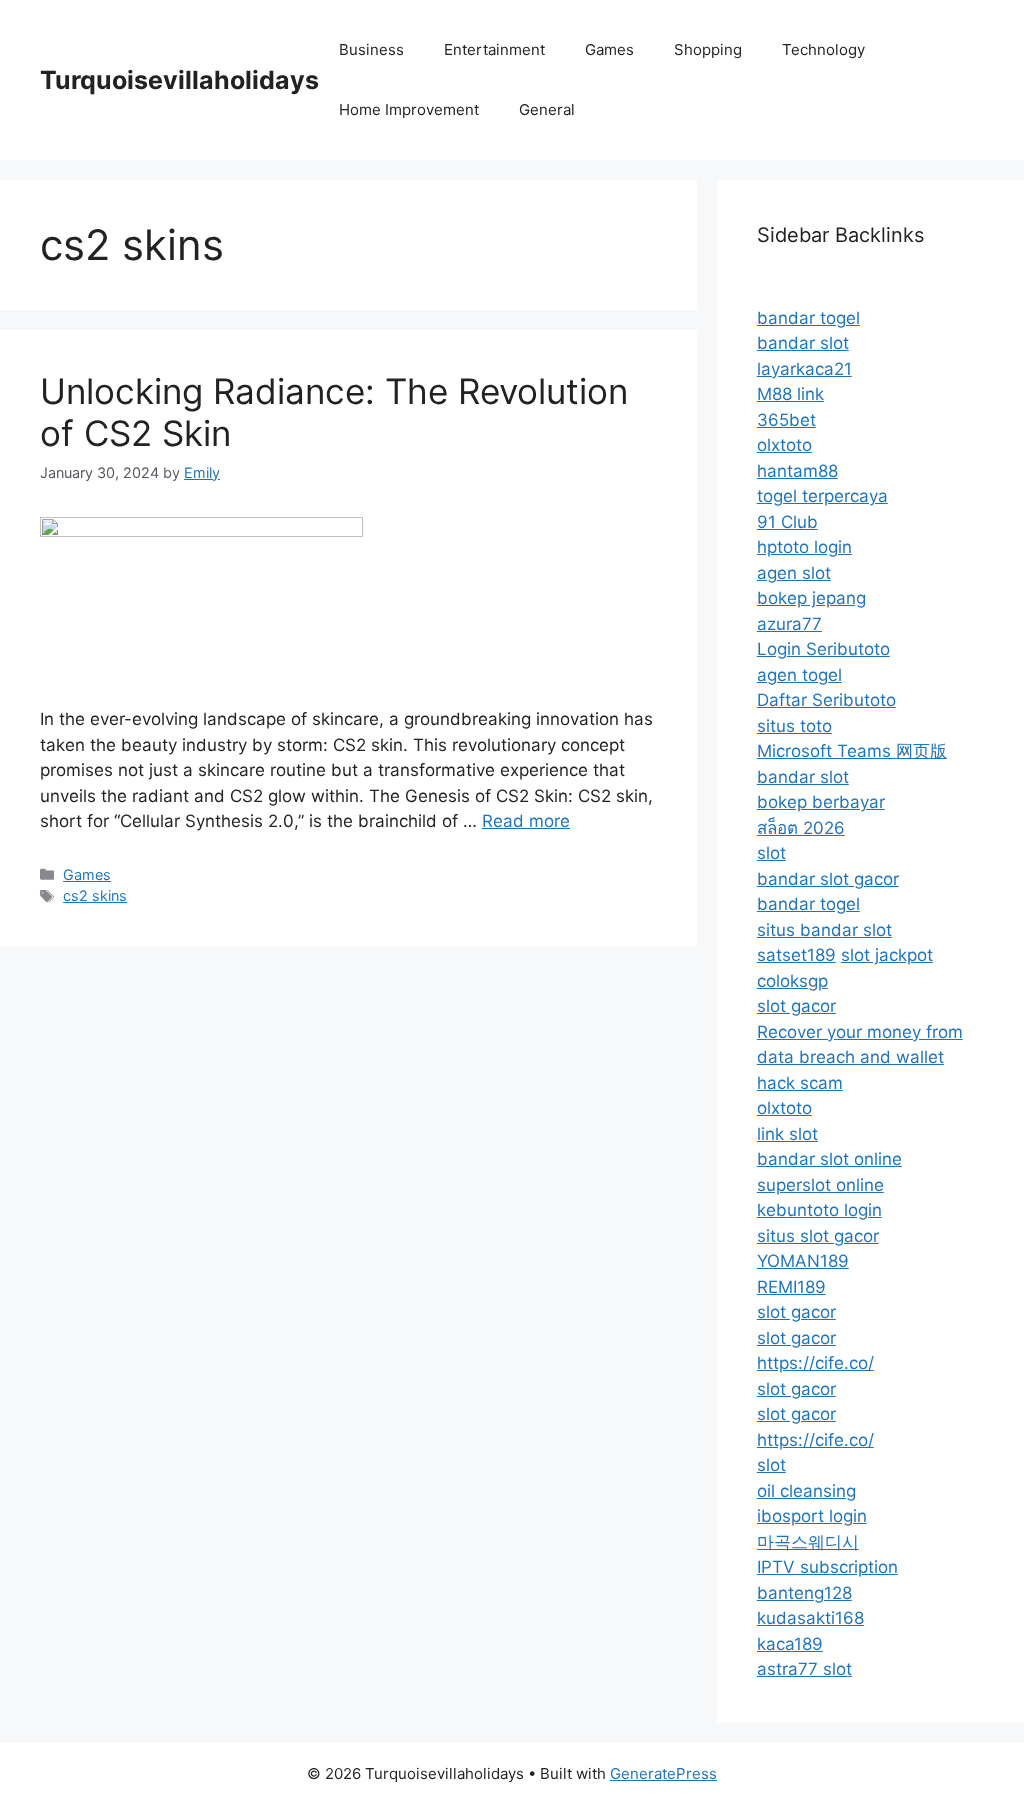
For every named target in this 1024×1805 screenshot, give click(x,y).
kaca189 (790, 1644)
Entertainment (494, 49)
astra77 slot (804, 1669)
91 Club (787, 522)
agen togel (799, 675)
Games (609, 49)
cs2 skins (95, 895)
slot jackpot (887, 955)
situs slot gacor (818, 1236)
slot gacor (796, 1006)
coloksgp (792, 981)
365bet (786, 420)
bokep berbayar (821, 802)
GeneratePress (663, 1773)
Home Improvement (409, 109)
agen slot (794, 573)
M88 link (790, 394)
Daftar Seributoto (826, 700)
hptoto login (804, 547)
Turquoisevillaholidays (179, 80)
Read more (526, 821)
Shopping (708, 49)
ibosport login (812, 1516)
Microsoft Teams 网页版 (852, 751)
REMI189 (791, 1287)
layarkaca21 (804, 369)
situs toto (794, 726)
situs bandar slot (824, 930)
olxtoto (784, 445)
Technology (823, 49)
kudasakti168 (810, 1618)
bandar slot (803, 343)
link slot (787, 1134)
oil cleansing (806, 1491)
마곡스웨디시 (808, 1542)
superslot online (820, 1185)
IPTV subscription (827, 1567)
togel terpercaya (822, 496)
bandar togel (808, 318)
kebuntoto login (819, 1210)
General (547, 109)
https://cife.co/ (815, 1363)
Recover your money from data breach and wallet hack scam (860, 1057)
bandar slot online (829, 1159)
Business (371, 49)
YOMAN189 (803, 1261)
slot (771, 853)
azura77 (789, 624)
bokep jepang (811, 598)
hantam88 (797, 471)
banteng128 (804, 1593)
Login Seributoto (823, 649)
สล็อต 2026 (801, 828)
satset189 (796, 955)
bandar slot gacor (828, 879)
